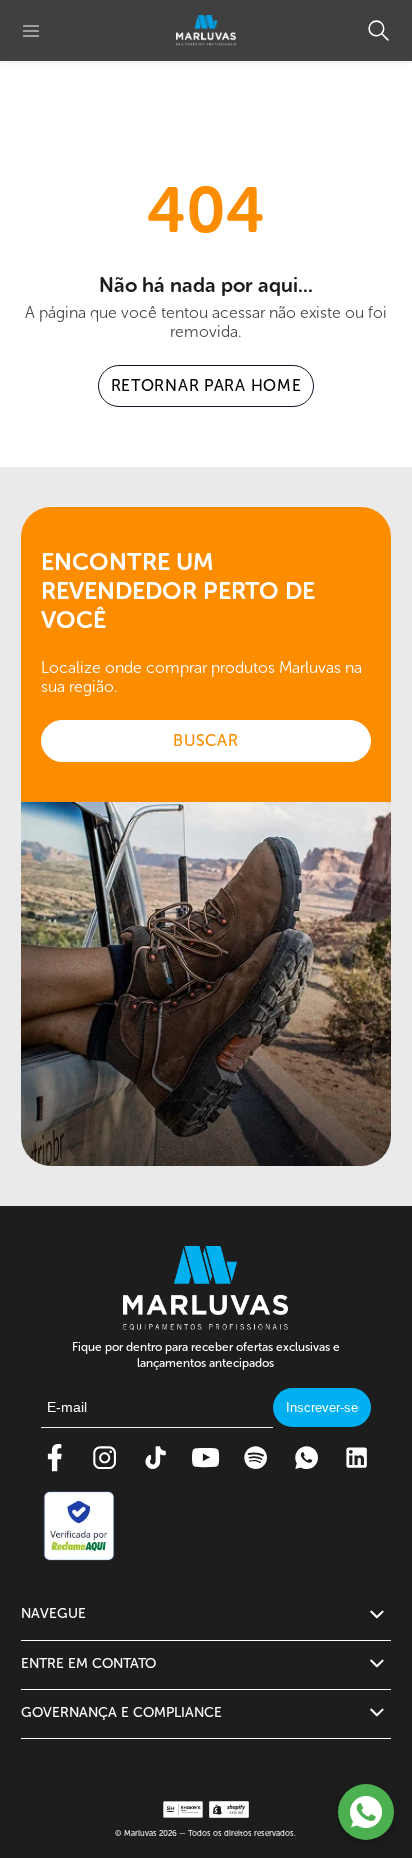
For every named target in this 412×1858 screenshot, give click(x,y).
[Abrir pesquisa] (378, 30)
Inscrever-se (322, 1407)
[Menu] (31, 31)
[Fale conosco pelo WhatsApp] (366, 1812)
